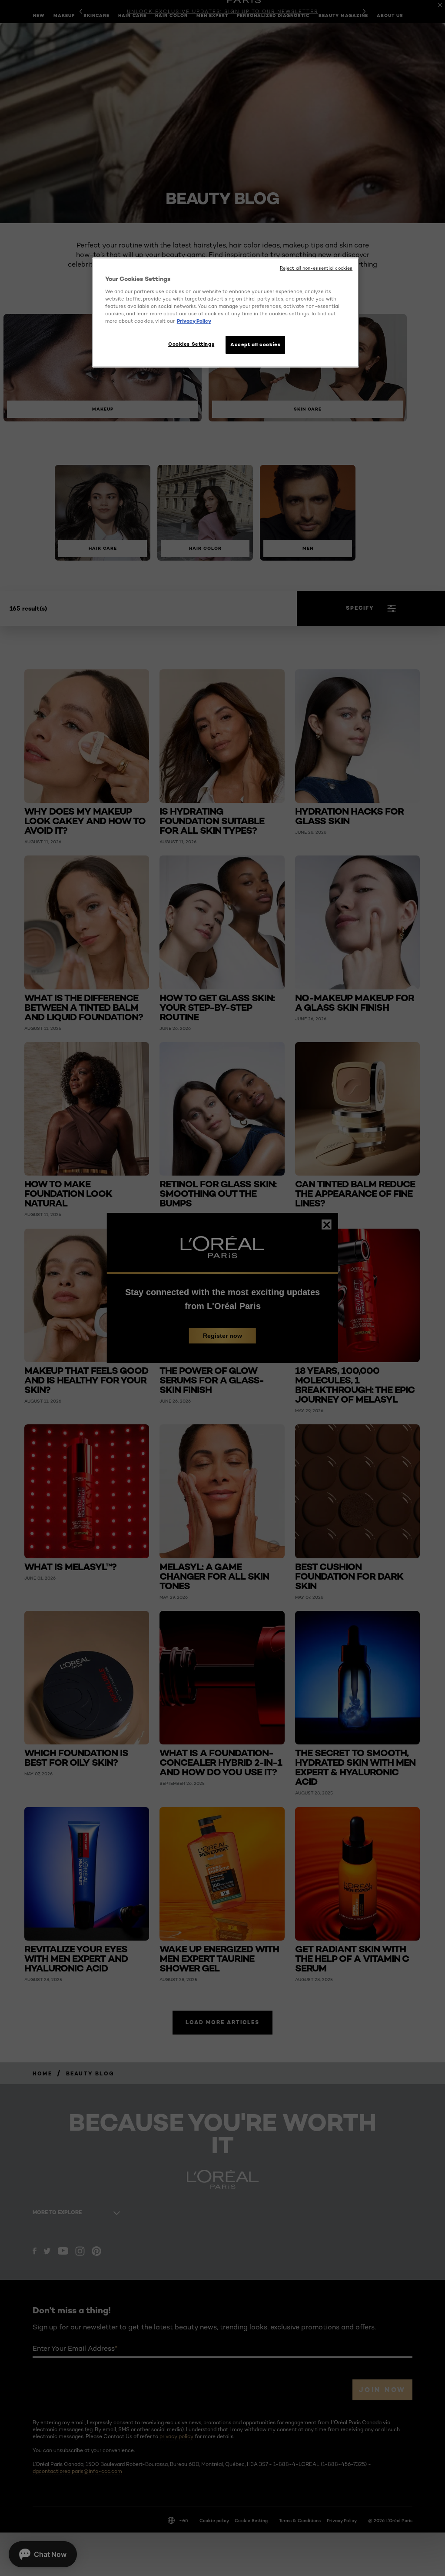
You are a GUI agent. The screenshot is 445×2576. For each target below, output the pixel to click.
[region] (226, 312)
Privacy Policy (194, 321)
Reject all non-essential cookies (316, 268)
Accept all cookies (255, 344)
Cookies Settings (191, 344)
